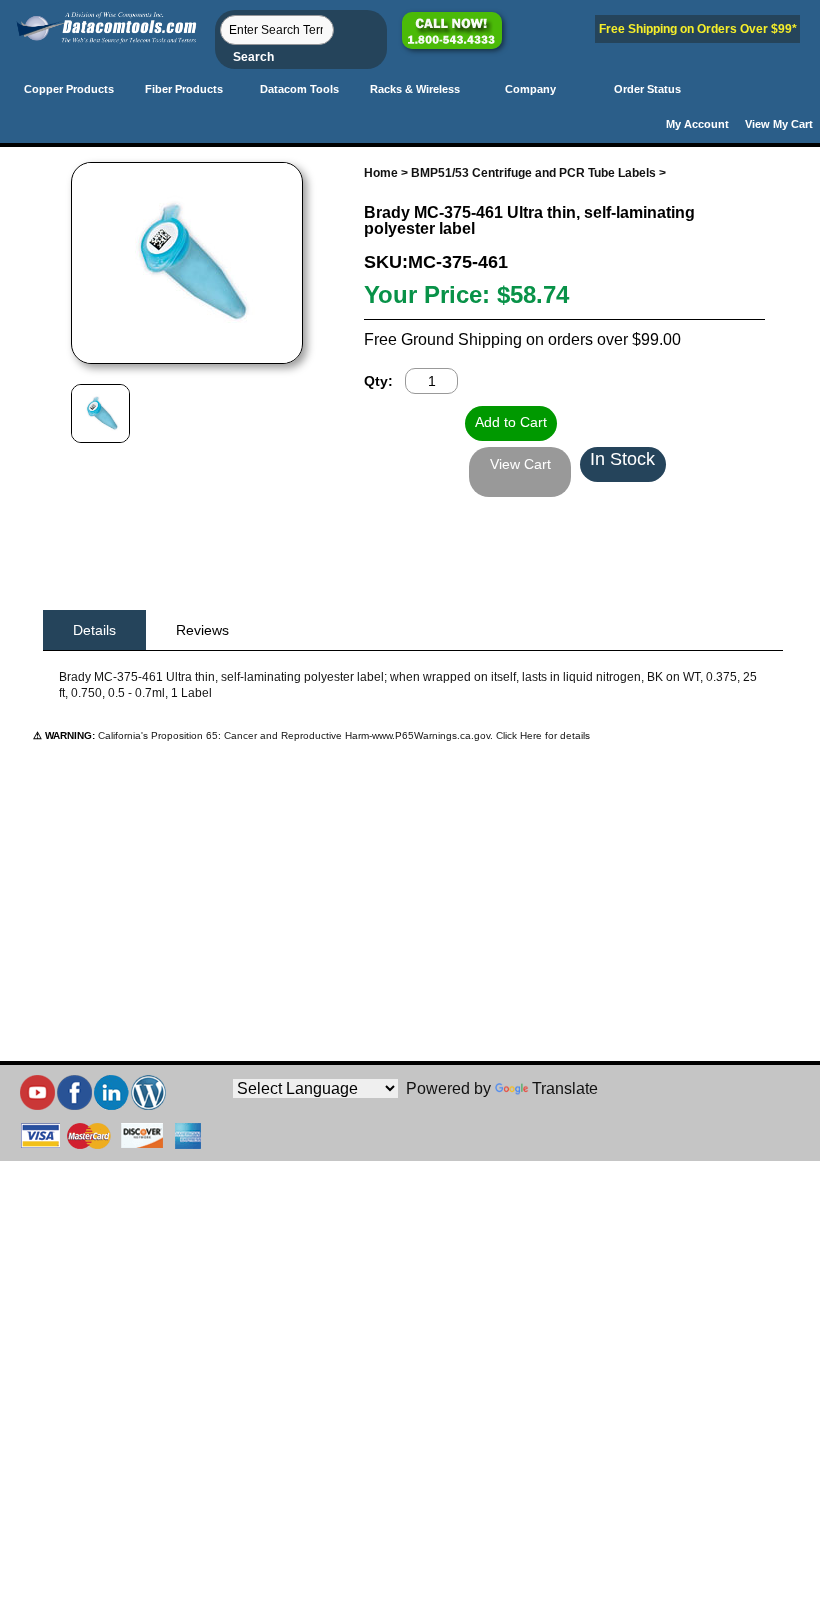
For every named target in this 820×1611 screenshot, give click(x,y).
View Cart (520, 464)
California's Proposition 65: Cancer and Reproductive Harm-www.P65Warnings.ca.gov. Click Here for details (342, 735)
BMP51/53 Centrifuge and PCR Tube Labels (533, 173)
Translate (565, 1088)
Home (381, 173)
